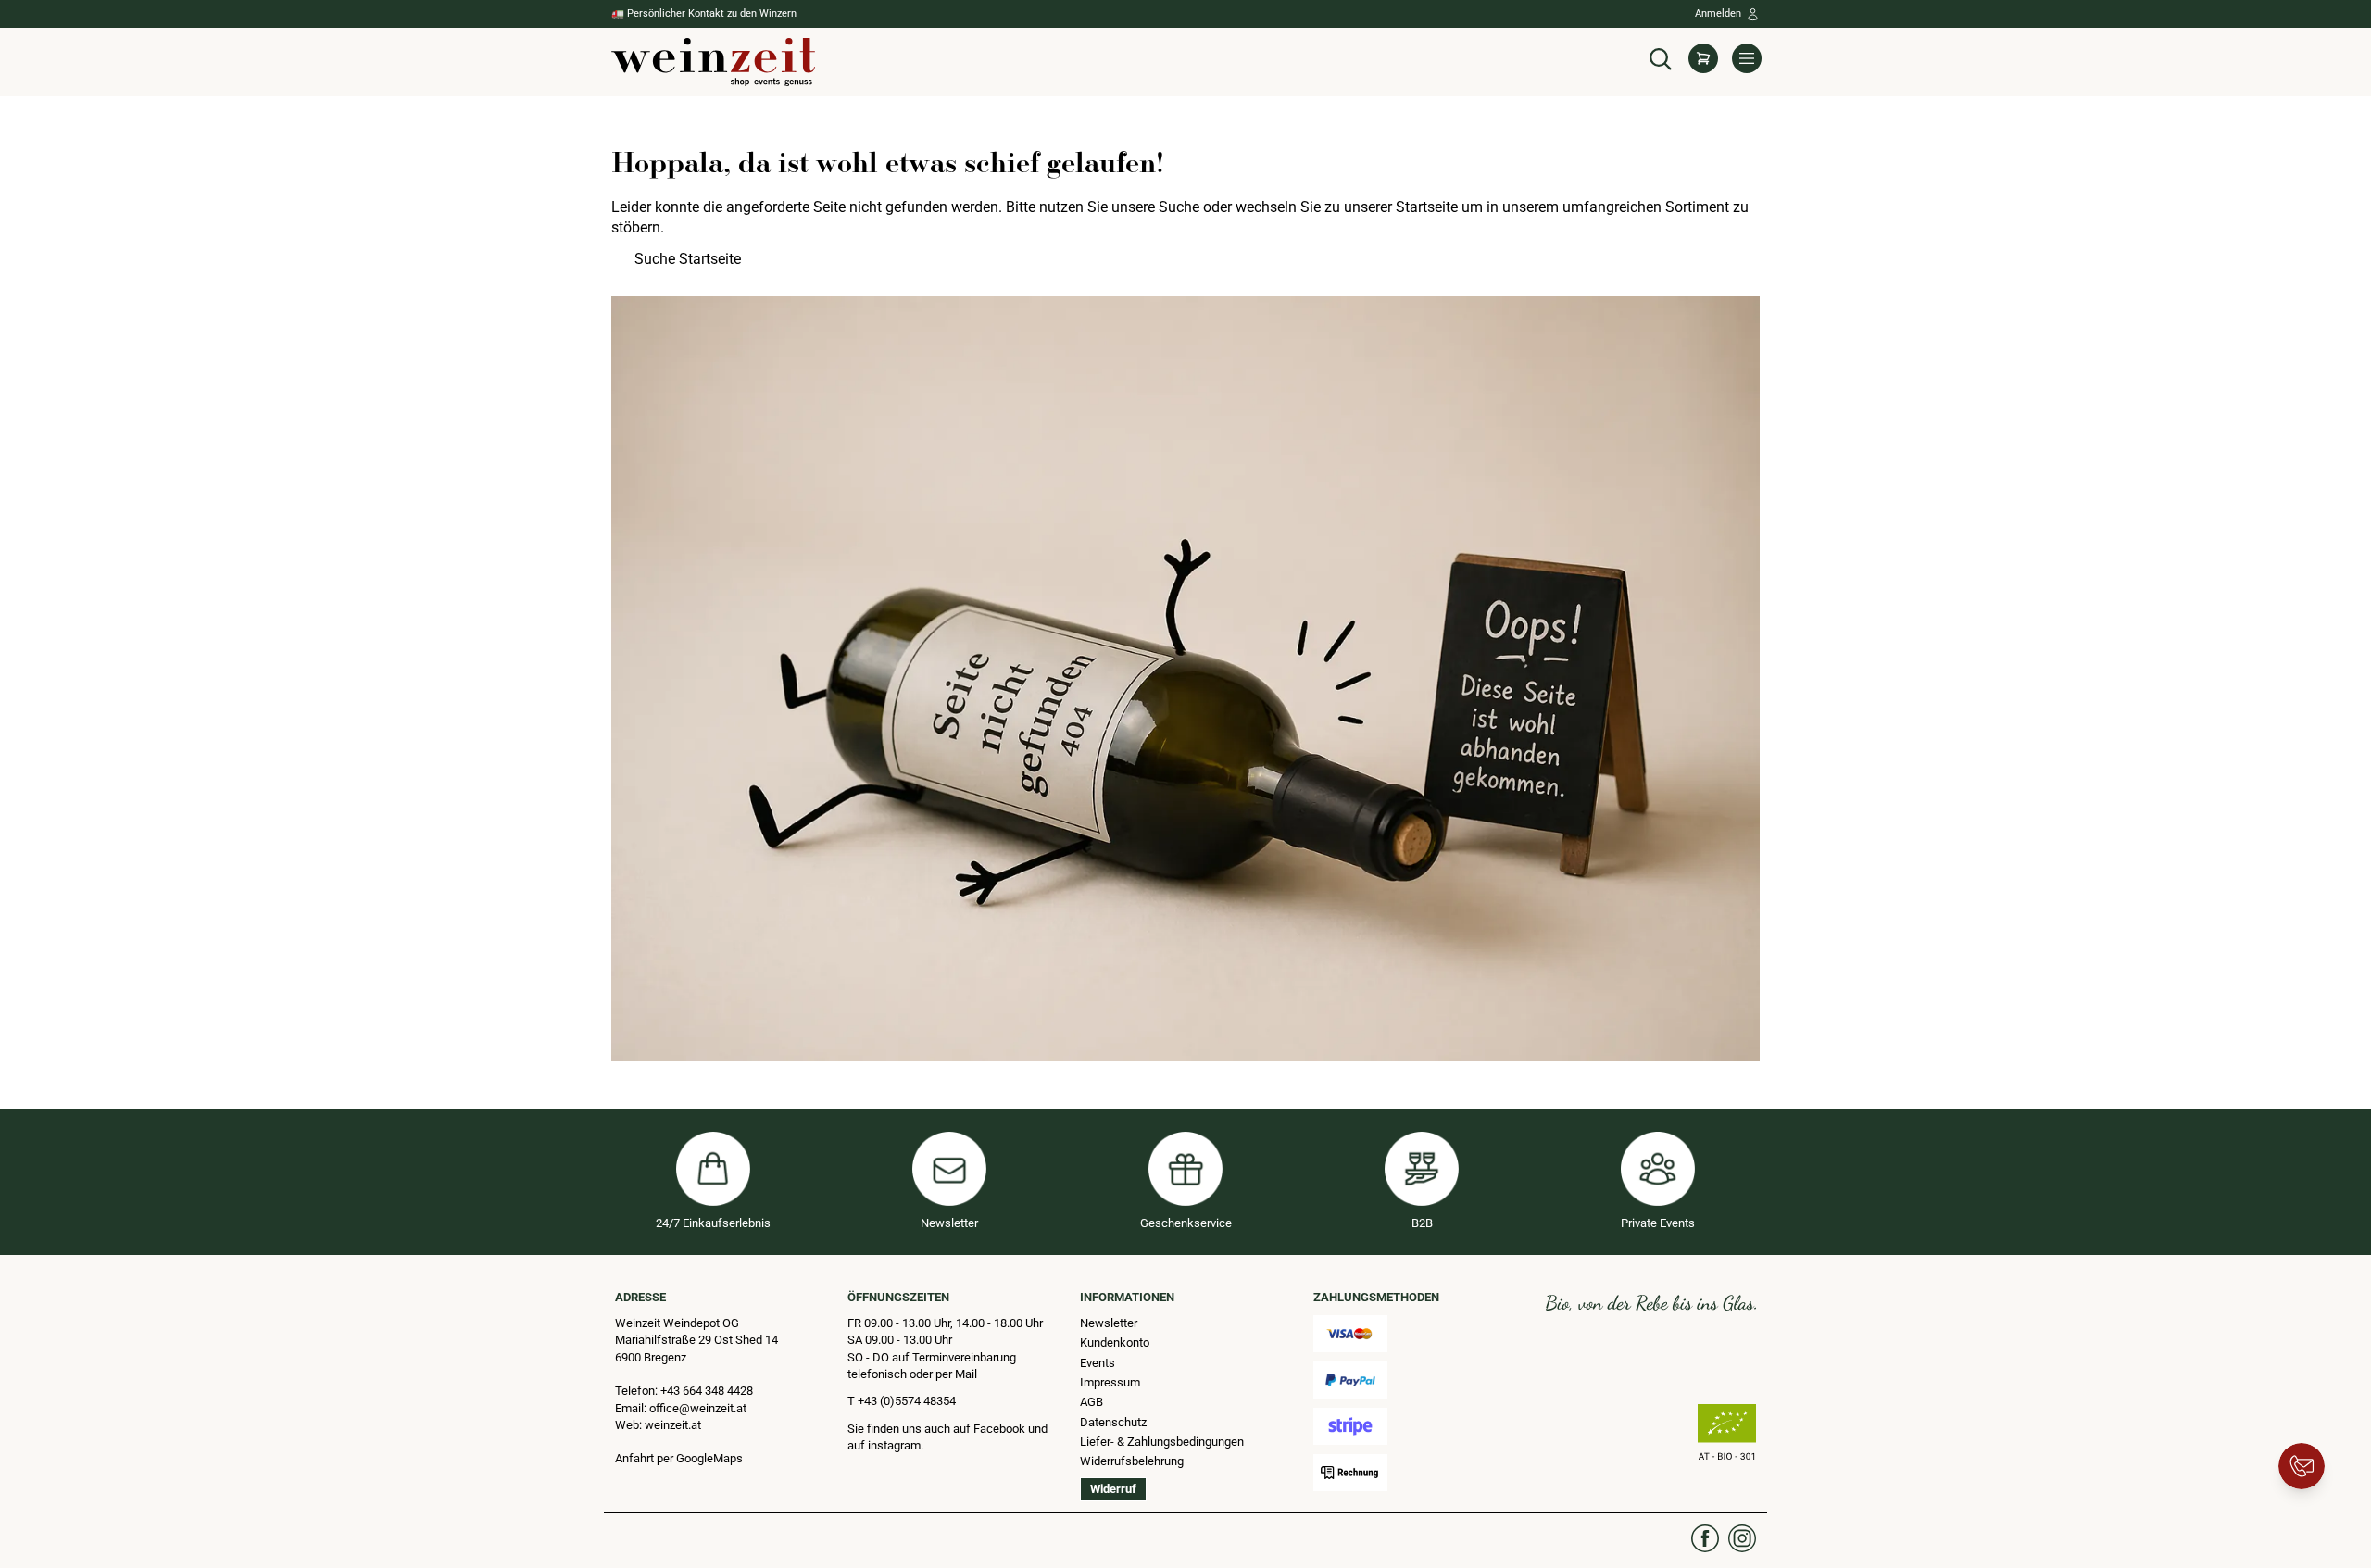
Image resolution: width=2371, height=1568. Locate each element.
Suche (1179, 207)
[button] (1661, 57)
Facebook (1001, 1429)
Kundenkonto (1115, 1342)
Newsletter (1109, 1323)
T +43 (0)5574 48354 (902, 1401)
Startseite (1427, 207)
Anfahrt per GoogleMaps (679, 1458)
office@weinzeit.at (698, 1408)
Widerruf (1113, 1489)
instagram (894, 1445)
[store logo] (713, 62)
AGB (1091, 1402)
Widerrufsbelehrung (1132, 1461)
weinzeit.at (673, 1425)
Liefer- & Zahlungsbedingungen (1162, 1442)
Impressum (1110, 1382)
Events (1098, 1363)
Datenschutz (1113, 1422)
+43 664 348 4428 (707, 1391)
